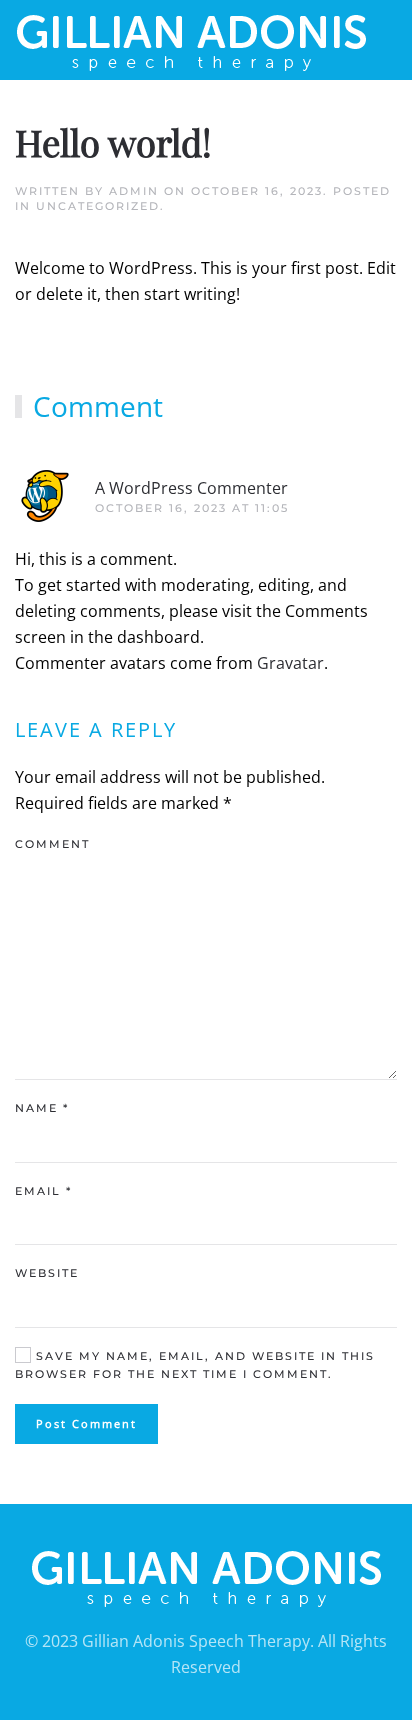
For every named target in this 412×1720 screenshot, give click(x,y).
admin (134, 191)
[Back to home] (191, 40)
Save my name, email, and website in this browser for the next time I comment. (195, 1365)
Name (42, 1108)
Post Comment (86, 1423)
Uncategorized (98, 206)
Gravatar (290, 663)
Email (43, 1191)
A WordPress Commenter (191, 488)
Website (47, 1273)
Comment (52, 844)
